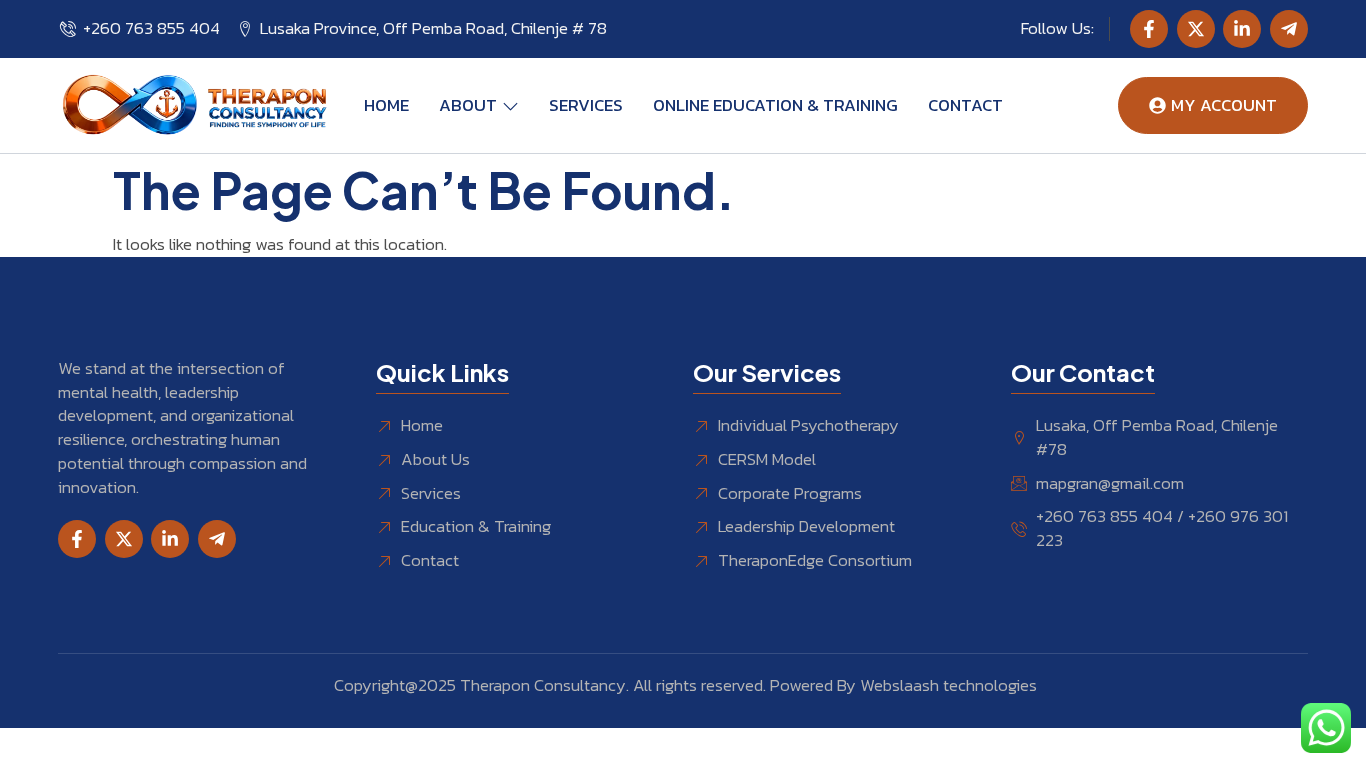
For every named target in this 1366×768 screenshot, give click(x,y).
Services (586, 105)
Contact (965, 105)
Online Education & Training (775, 105)
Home (386, 105)
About (468, 105)
